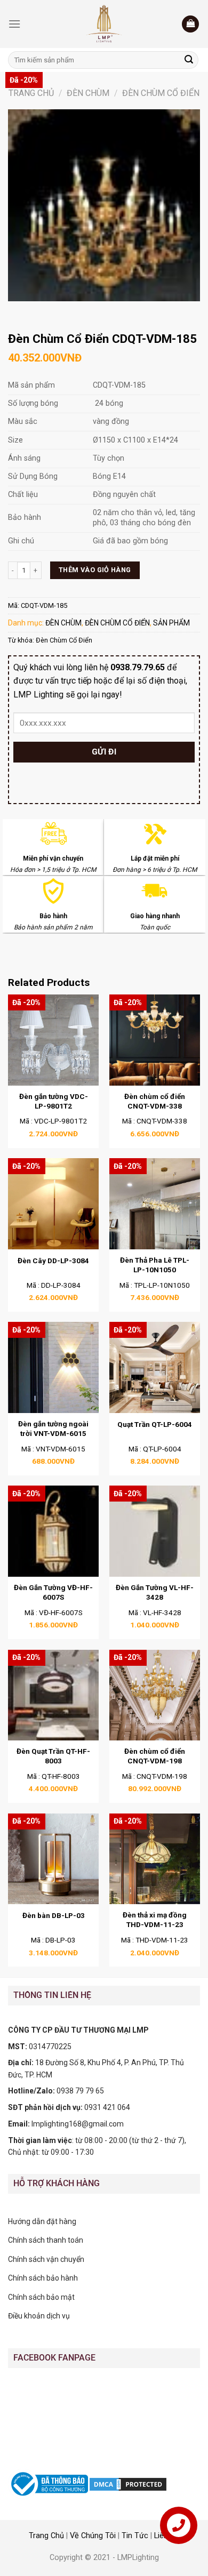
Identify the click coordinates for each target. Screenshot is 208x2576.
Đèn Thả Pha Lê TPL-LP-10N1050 (155, 1265)
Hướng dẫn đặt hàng (42, 2221)
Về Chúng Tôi (93, 2536)
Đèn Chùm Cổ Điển (64, 640)
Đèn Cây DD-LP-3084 (53, 1261)
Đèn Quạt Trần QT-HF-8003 (53, 1756)
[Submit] (189, 60)
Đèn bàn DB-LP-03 (54, 1915)
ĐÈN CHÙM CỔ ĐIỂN (161, 93)
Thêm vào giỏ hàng (95, 570)
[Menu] (14, 24)
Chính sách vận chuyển (46, 2259)
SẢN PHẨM (171, 623)
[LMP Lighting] (104, 24)
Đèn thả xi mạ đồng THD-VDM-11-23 (155, 1920)
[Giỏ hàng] (190, 24)
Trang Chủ (46, 2536)
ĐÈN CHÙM (88, 93)
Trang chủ (31, 93)
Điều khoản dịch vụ (39, 2316)
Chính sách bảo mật (41, 2297)
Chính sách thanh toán (46, 2240)
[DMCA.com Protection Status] (128, 2483)
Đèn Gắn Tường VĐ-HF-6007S (53, 1592)
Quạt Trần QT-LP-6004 (155, 1424)
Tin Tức (135, 2536)
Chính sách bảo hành (43, 2278)
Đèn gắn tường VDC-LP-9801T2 (54, 1101)
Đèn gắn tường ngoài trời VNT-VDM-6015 (53, 1429)
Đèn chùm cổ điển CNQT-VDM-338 (155, 1101)
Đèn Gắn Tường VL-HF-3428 (155, 1592)
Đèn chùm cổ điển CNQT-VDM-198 (155, 1756)
